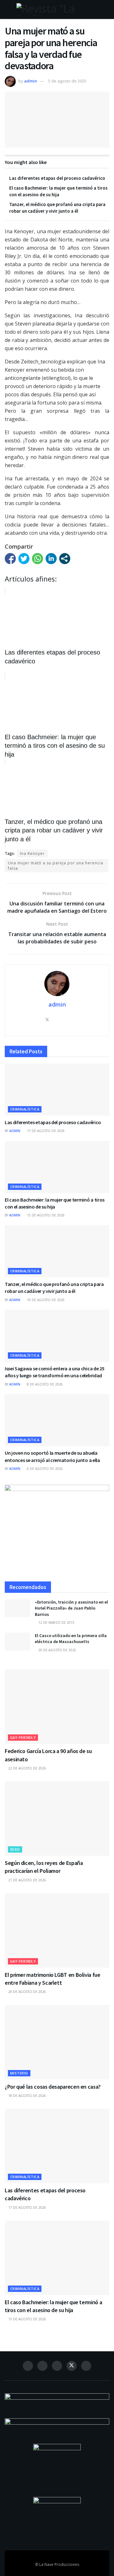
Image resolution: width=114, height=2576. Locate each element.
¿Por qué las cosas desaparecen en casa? (53, 2087)
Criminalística (25, 1109)
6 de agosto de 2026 (44, 1469)
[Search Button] (107, 9)
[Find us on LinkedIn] (57, 2366)
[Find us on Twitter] (72, 2366)
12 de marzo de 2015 (56, 1623)
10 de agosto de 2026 (45, 1300)
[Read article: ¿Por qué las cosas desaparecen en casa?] (57, 2042)
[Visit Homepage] (57, 9)
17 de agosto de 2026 (45, 1131)
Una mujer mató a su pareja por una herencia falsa (56, 866)
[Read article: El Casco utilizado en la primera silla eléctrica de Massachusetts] (17, 1642)
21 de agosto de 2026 (27, 1880)
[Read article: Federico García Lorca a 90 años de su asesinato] (57, 1707)
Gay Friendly (23, 1737)
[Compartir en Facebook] (10, 559)
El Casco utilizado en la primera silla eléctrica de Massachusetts (71, 1639)
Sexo (15, 1849)
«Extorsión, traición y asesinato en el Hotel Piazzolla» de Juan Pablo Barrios (71, 1608)
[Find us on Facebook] (28, 2366)
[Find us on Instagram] (42, 2366)
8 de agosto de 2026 (44, 1384)
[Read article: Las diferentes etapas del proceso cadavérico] (57, 1090)
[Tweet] (24, 559)
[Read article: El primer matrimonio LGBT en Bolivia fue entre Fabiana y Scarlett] (57, 1930)
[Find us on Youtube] (86, 2366)
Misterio (19, 2073)
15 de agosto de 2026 (45, 1215)
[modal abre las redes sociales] (65, 559)
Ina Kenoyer (32, 853)
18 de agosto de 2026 (27, 2096)
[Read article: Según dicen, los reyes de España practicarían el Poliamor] (57, 1818)
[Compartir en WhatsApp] (38, 559)
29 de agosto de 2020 (57, 1650)
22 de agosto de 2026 (27, 1768)
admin (31, 81)
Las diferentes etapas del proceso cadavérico (57, 178)
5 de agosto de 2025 (67, 81)
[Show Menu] (7, 9)
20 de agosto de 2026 (27, 1992)
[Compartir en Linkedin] (51, 559)
